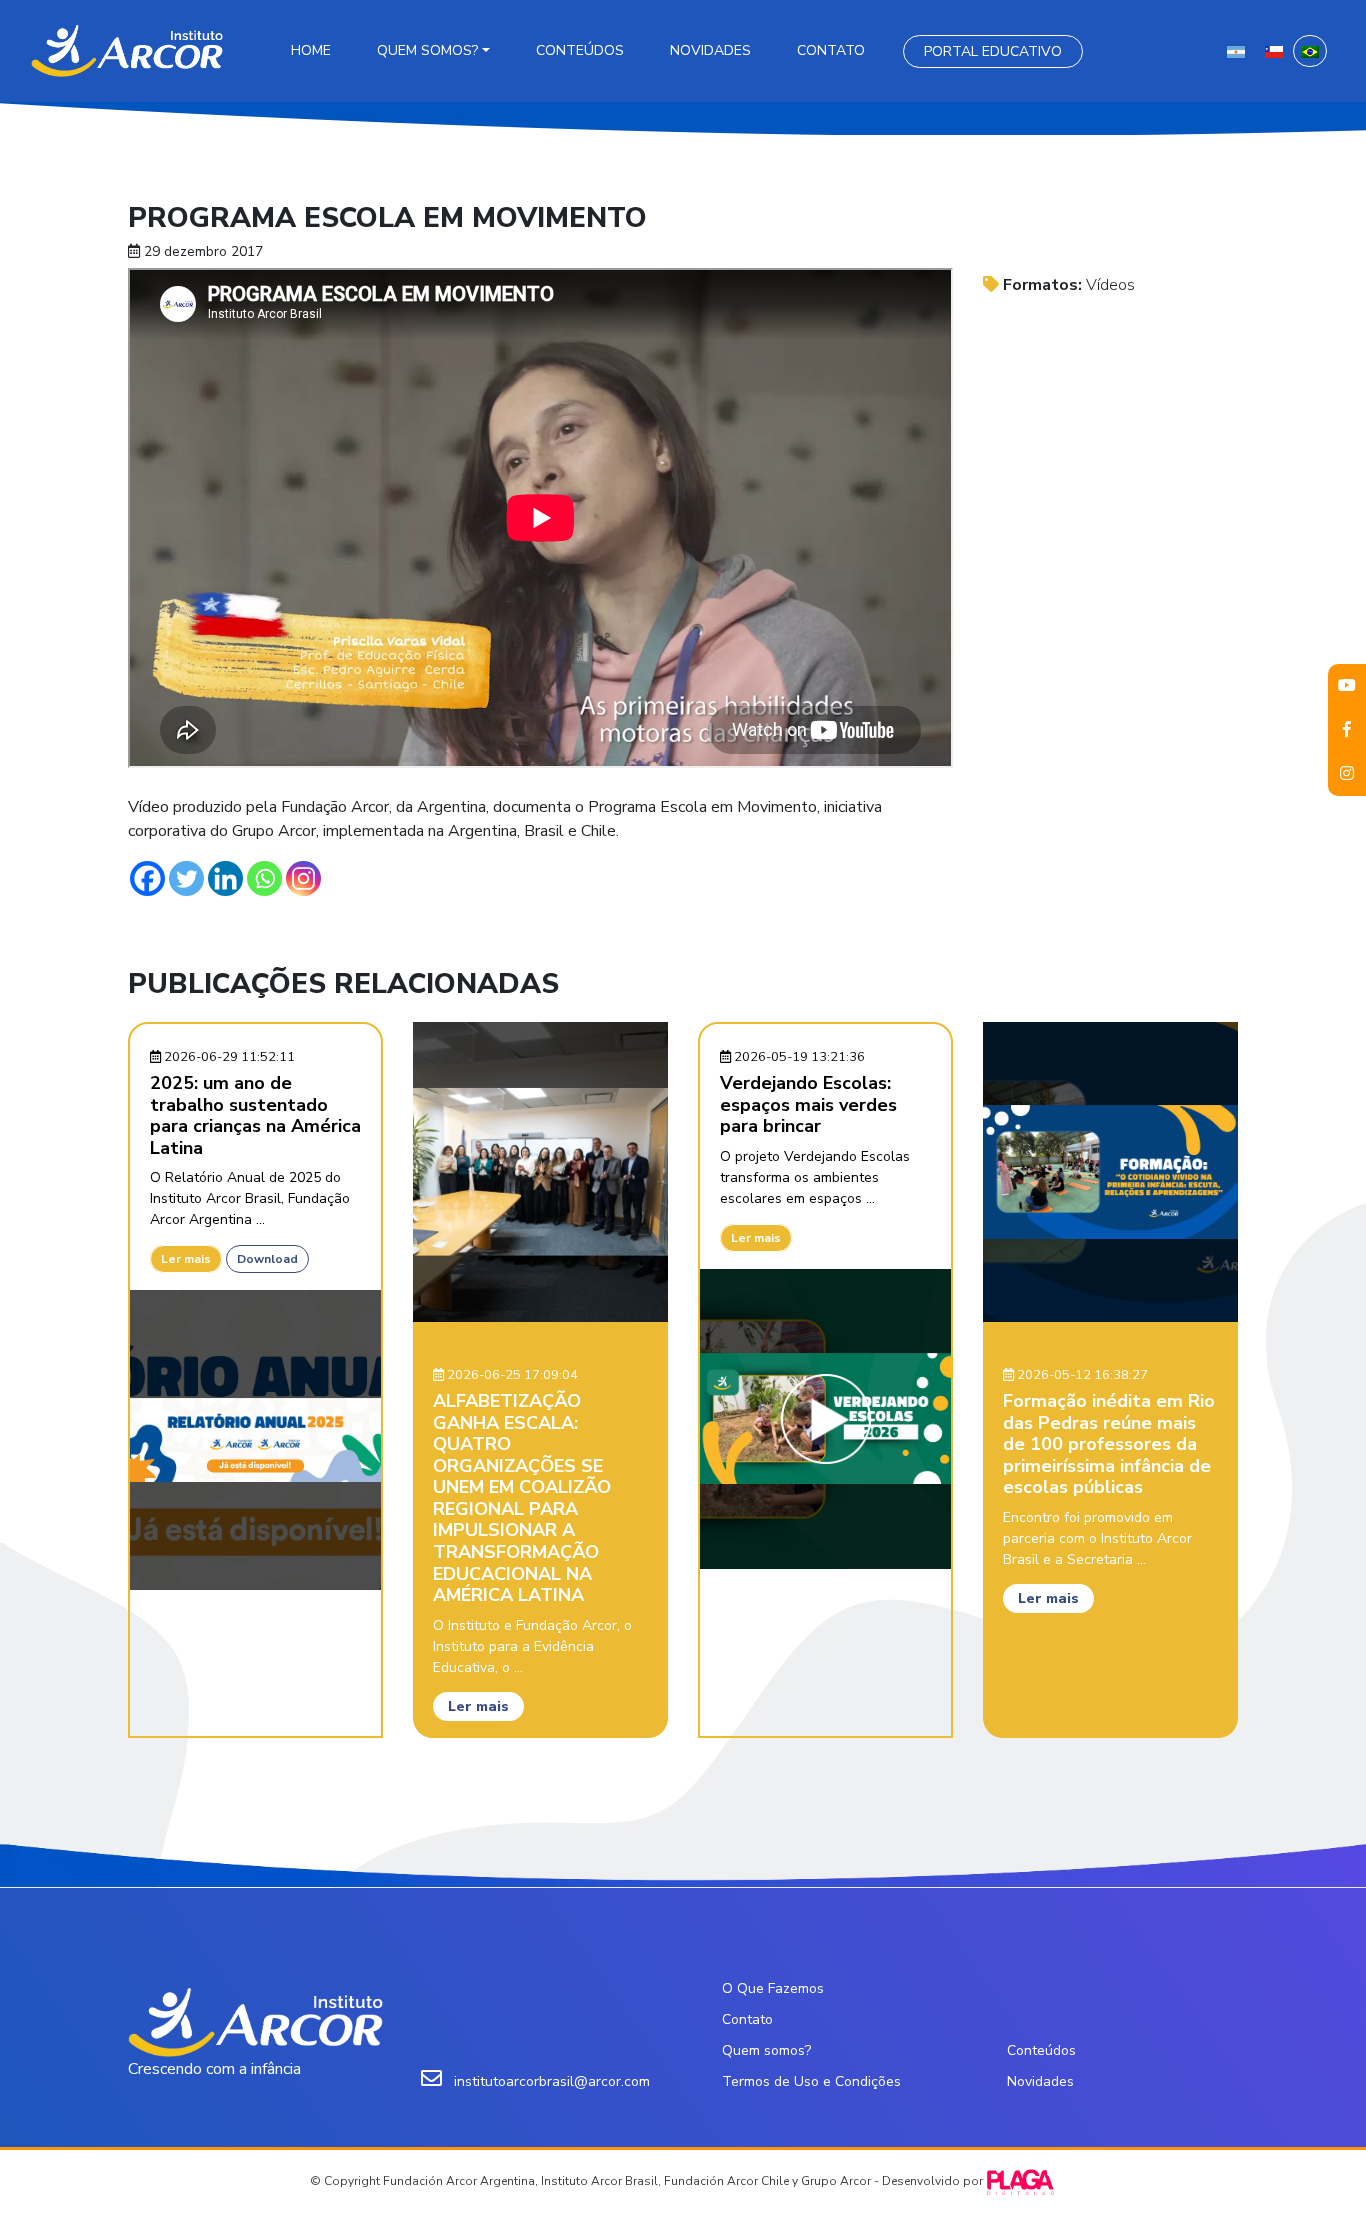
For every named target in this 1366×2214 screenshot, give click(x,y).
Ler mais (186, 1259)
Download (267, 1259)
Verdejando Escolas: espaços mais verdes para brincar (808, 1104)
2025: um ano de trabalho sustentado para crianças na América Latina (255, 1115)
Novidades (710, 50)
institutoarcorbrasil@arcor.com (552, 2081)
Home (311, 50)
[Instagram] (303, 878)
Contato (831, 50)
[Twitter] (186, 878)
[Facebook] (147, 878)
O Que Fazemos (773, 1988)
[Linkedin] (225, 878)
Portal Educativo (993, 51)
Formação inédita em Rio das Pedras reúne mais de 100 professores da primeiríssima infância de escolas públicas (1109, 1444)
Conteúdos (580, 50)
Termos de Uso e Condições (811, 2081)
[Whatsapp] (264, 878)
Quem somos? (427, 50)
